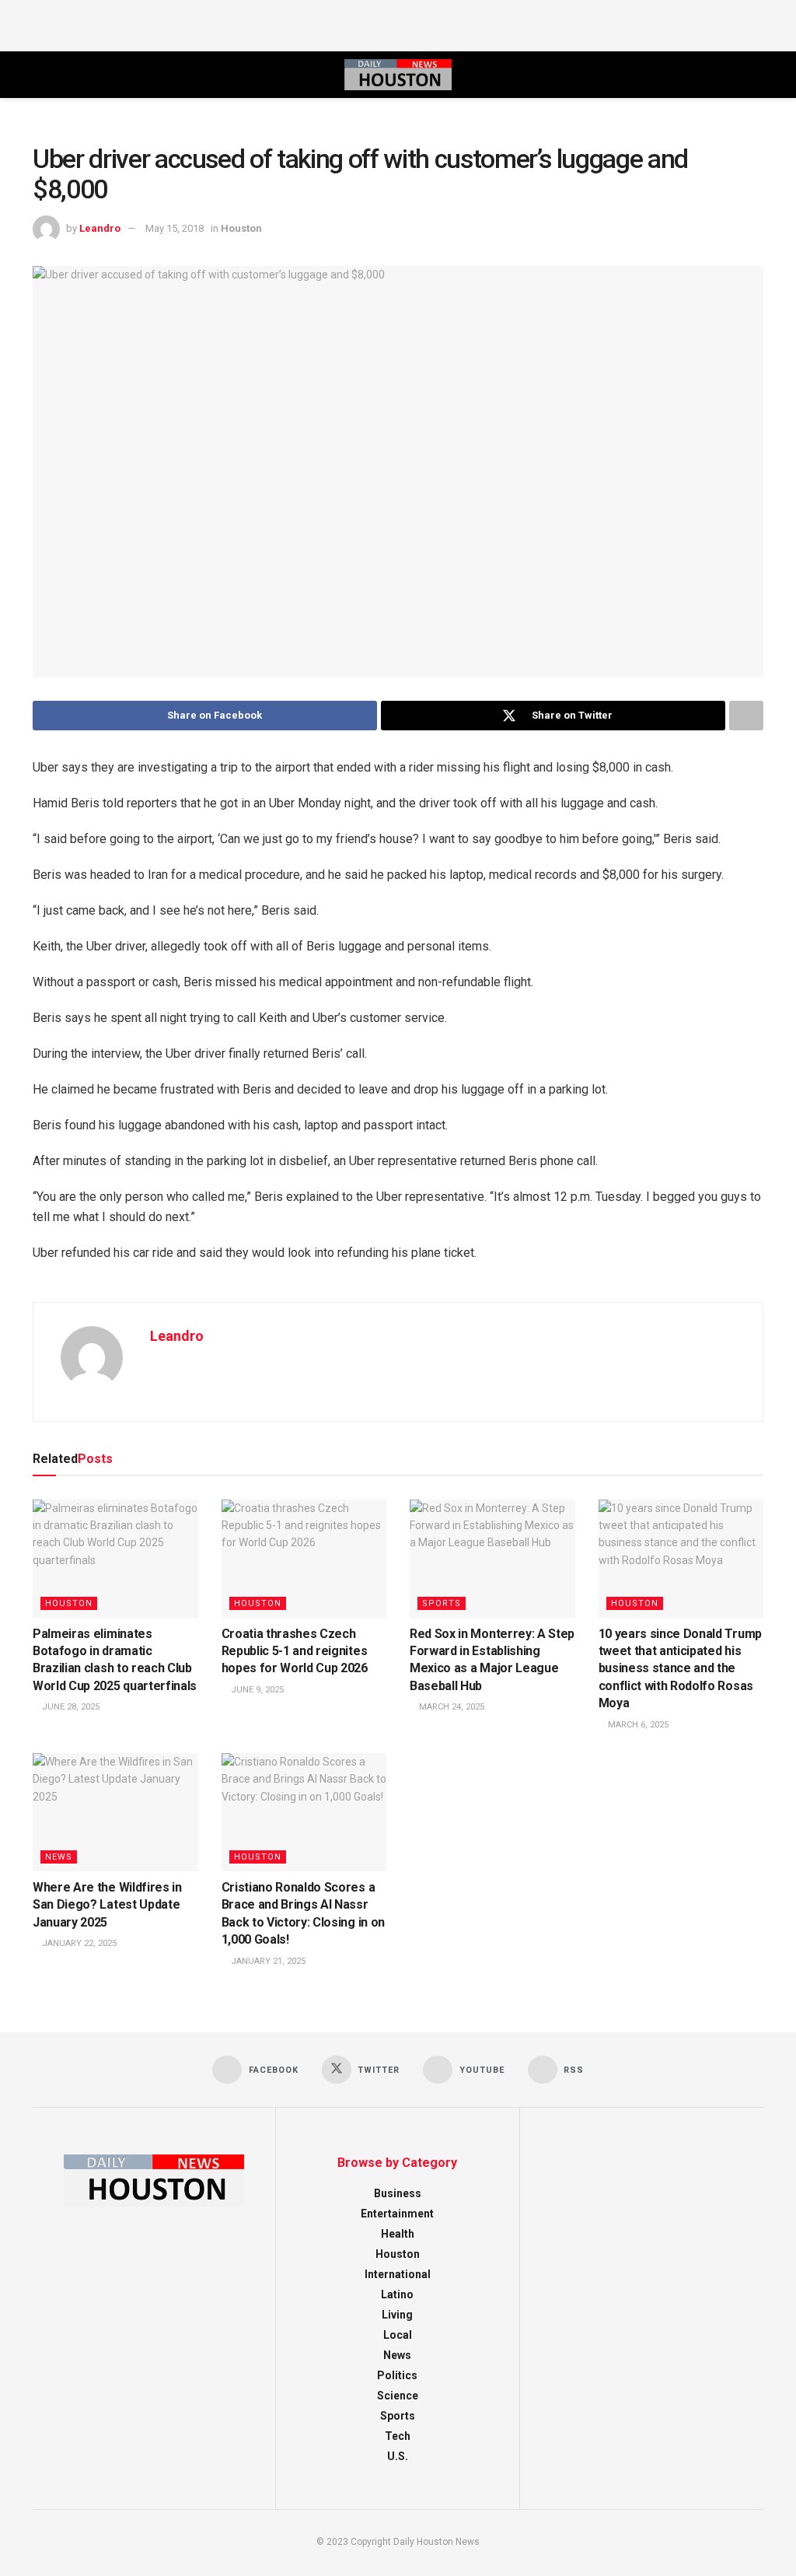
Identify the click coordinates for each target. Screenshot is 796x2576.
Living (397, 2315)
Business (398, 2193)
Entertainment (397, 2214)
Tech (398, 2436)
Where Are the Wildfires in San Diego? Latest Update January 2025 (107, 1905)
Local (398, 2335)
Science (398, 2396)
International (398, 2274)
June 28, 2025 (70, 1707)
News (59, 1857)
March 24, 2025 (450, 1707)
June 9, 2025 (256, 1690)
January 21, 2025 (267, 1961)
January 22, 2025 (78, 1943)
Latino (397, 2294)
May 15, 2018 (175, 228)
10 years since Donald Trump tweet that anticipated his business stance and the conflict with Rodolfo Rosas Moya (680, 1669)
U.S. (398, 2456)
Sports (442, 1603)
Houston (241, 228)
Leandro (100, 228)
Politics (397, 2375)
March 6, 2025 (637, 1725)
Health (398, 2234)
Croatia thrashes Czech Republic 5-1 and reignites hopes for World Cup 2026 (295, 1651)
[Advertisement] (398, 23)
